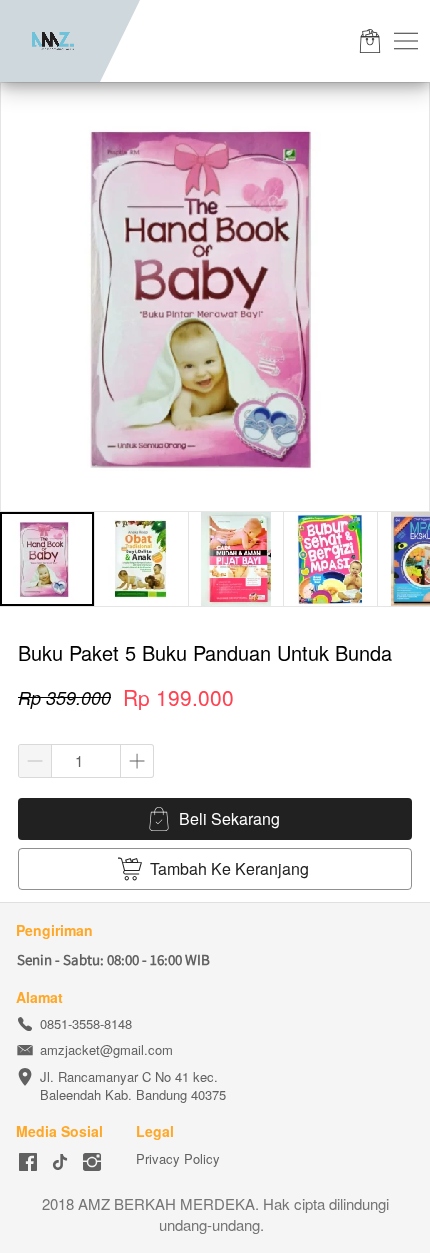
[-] (28, 1162)
